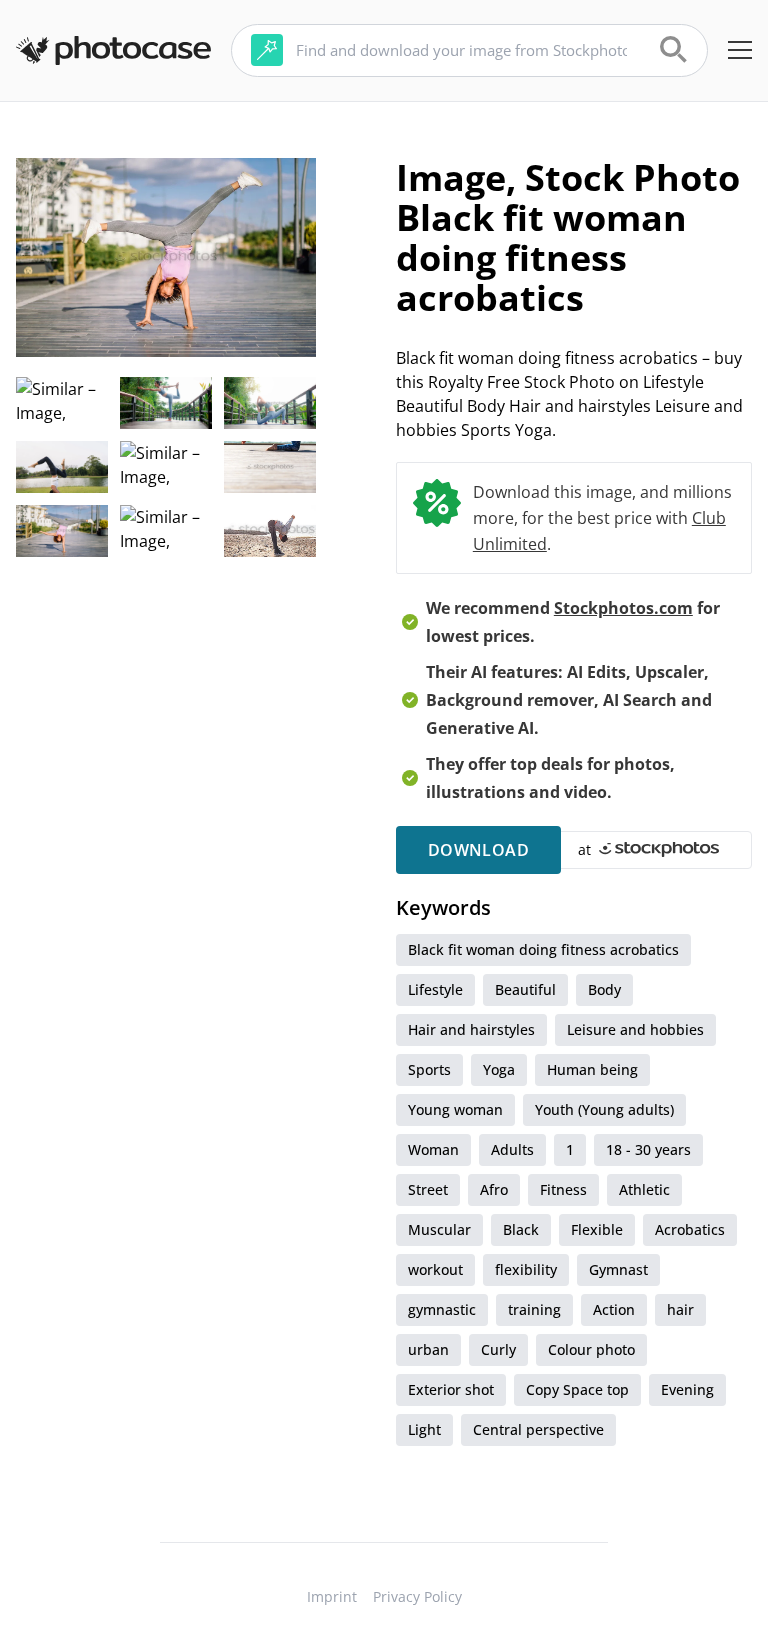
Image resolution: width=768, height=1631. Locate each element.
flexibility (526, 1269)
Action (614, 1309)
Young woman (455, 1109)
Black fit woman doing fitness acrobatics (543, 949)
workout (435, 1269)
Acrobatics (690, 1229)
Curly (498, 1349)
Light (424, 1429)
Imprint (332, 1596)
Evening (687, 1389)
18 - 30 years (648, 1149)
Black (521, 1229)
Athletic (644, 1189)
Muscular (439, 1229)
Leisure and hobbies (635, 1029)
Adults (512, 1149)
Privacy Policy (417, 1596)
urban (428, 1349)
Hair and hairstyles (471, 1029)
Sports (429, 1069)
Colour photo (591, 1349)
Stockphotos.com (623, 608)
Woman (433, 1149)
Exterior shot (451, 1389)
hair (680, 1309)
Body (604, 989)
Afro (494, 1189)
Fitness (563, 1189)
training (534, 1309)
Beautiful (525, 989)
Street (428, 1189)
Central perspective (538, 1429)
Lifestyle (435, 989)
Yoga (499, 1069)
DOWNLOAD (478, 850)
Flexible (597, 1229)
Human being (592, 1069)
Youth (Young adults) (604, 1109)
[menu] (740, 50)
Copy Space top (577, 1389)
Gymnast (618, 1269)
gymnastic (442, 1309)
